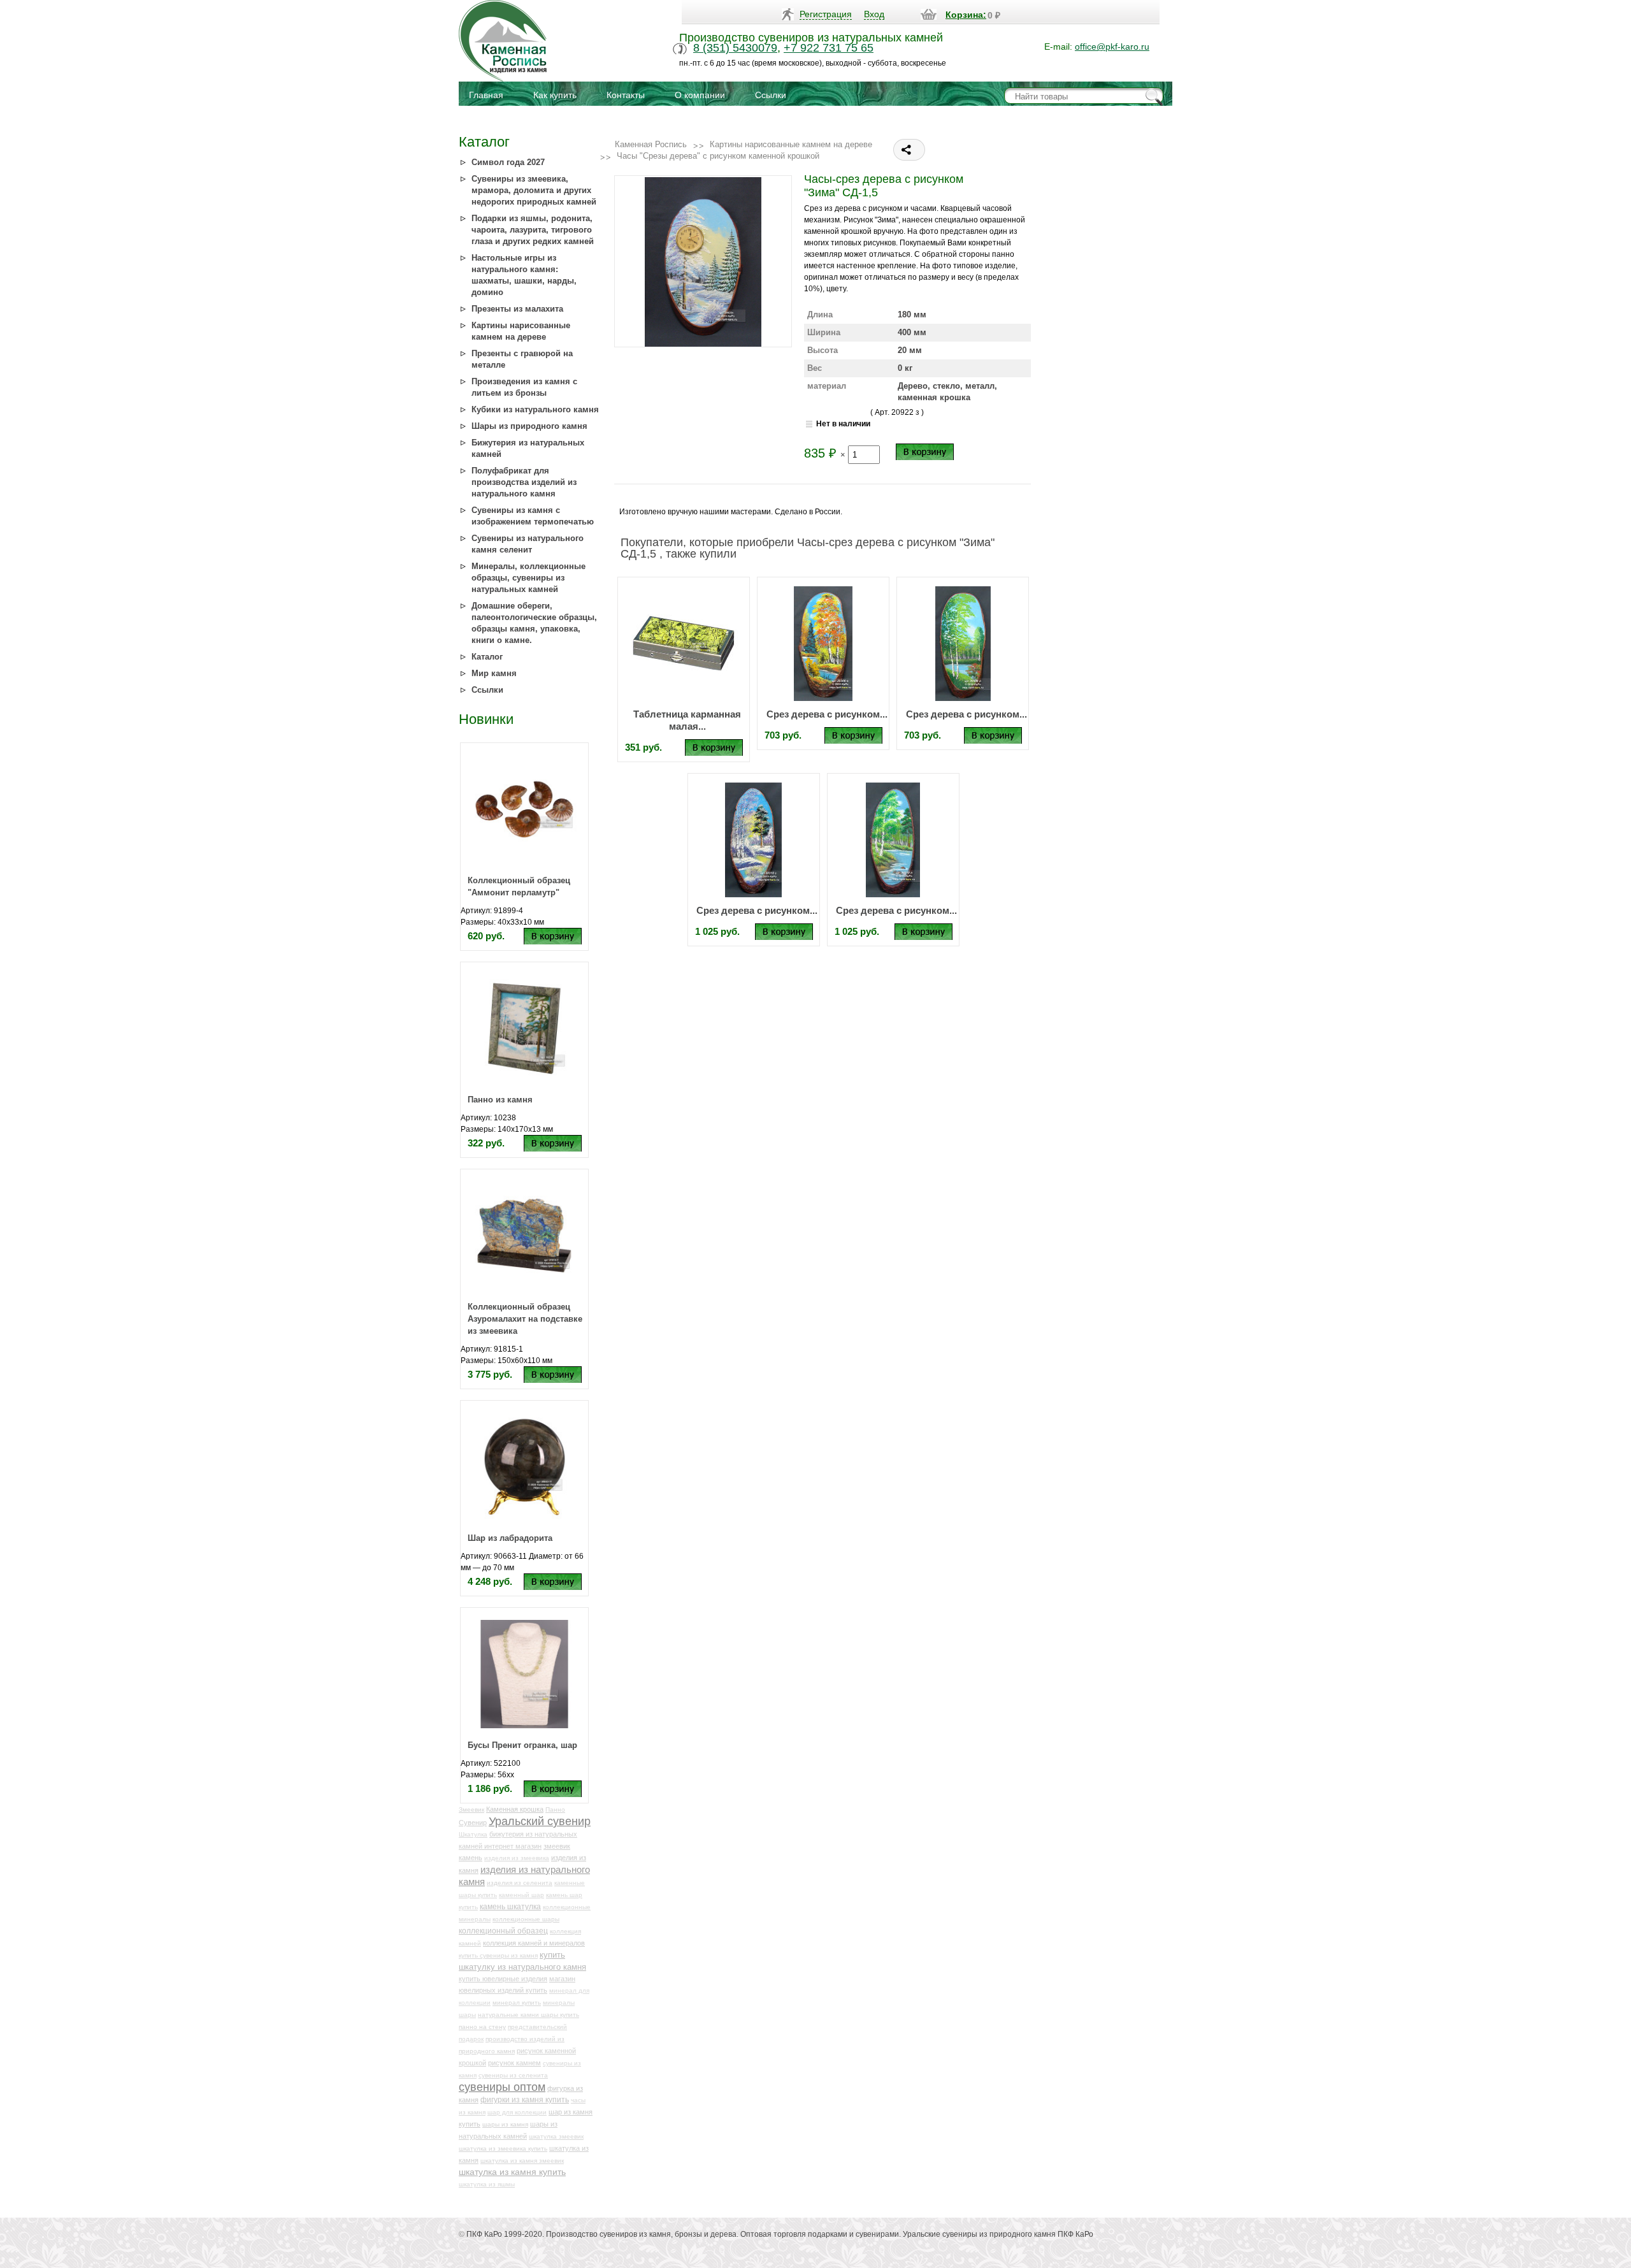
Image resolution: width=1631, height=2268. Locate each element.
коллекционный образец (503, 1931)
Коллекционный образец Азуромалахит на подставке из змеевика (525, 1319)
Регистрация (826, 14)
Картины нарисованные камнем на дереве (791, 144)
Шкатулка (473, 1834)
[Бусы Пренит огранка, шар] (524, 1673)
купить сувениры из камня (498, 1955)
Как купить (555, 95)
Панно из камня (500, 1100)
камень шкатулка (510, 1906)
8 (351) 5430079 (735, 48)
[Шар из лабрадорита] (524, 1466)
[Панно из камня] (524, 1028)
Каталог (487, 657)
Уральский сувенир (540, 1821)
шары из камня (505, 2124)
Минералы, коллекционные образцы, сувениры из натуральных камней (528, 578)
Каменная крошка (515, 1809)
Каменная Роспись (651, 144)
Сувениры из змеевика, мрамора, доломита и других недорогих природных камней (534, 190)
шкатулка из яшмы (487, 2184)
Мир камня (494, 673)
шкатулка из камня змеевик (522, 2161)
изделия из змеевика (517, 1858)
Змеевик (471, 1809)
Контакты (626, 95)
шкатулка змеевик (556, 2136)
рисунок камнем (514, 2063)
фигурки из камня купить (525, 2099)
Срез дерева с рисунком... (827, 714)
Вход (874, 14)
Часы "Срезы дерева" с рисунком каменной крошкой (718, 156)
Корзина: (966, 15)
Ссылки (771, 95)
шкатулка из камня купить (512, 2172)
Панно (555, 1809)
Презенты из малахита (517, 309)
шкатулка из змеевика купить (503, 2149)
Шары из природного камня (529, 426)
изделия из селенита (520, 1883)
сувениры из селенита (513, 2075)
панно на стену (482, 2027)
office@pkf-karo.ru (1112, 47)
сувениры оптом (502, 2087)
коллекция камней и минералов (534, 1943)
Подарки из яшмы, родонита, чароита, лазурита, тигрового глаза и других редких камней (533, 230)
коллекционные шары (526, 1919)
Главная (486, 95)
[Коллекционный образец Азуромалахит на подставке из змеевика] (524, 1235)
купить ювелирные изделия (503, 1979)
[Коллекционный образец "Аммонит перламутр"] (524, 809)
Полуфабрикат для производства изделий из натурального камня (524, 482)
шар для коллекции (517, 2112)
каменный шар (521, 1895)
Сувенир (473, 1823)
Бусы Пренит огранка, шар (522, 1745)
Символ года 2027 (508, 162)
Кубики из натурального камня (535, 409)
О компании (700, 95)
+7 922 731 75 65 (829, 48)
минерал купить (517, 2003)
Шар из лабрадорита (510, 1538)
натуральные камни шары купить (528, 2015)
